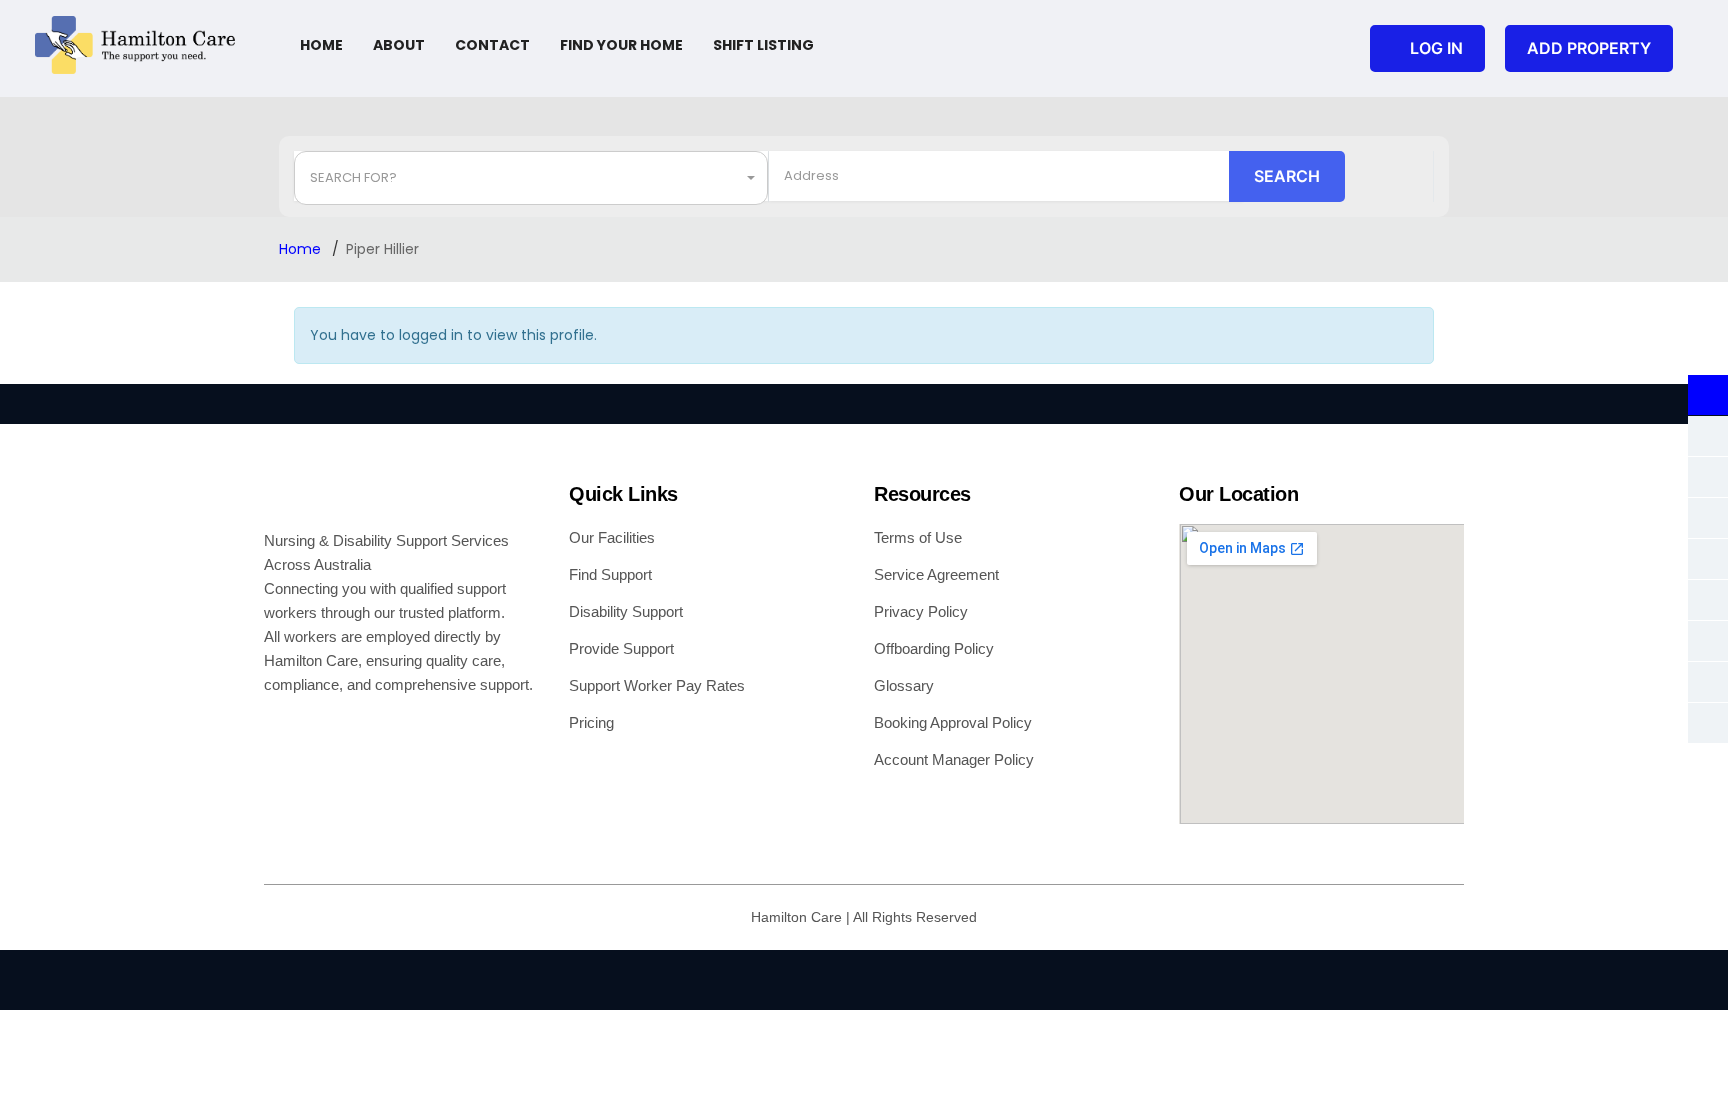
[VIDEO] (1708, 600)
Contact (492, 45)
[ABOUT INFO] (1708, 395)
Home (321, 45)
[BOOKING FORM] (1708, 682)
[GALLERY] (1708, 436)
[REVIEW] (1708, 723)
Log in (1436, 48)
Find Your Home (621, 45)
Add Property (1589, 48)
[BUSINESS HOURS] (1708, 477)
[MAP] (1708, 559)
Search (1287, 176)
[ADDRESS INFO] (1708, 518)
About (399, 45)
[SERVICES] (1708, 641)
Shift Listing (763, 45)
